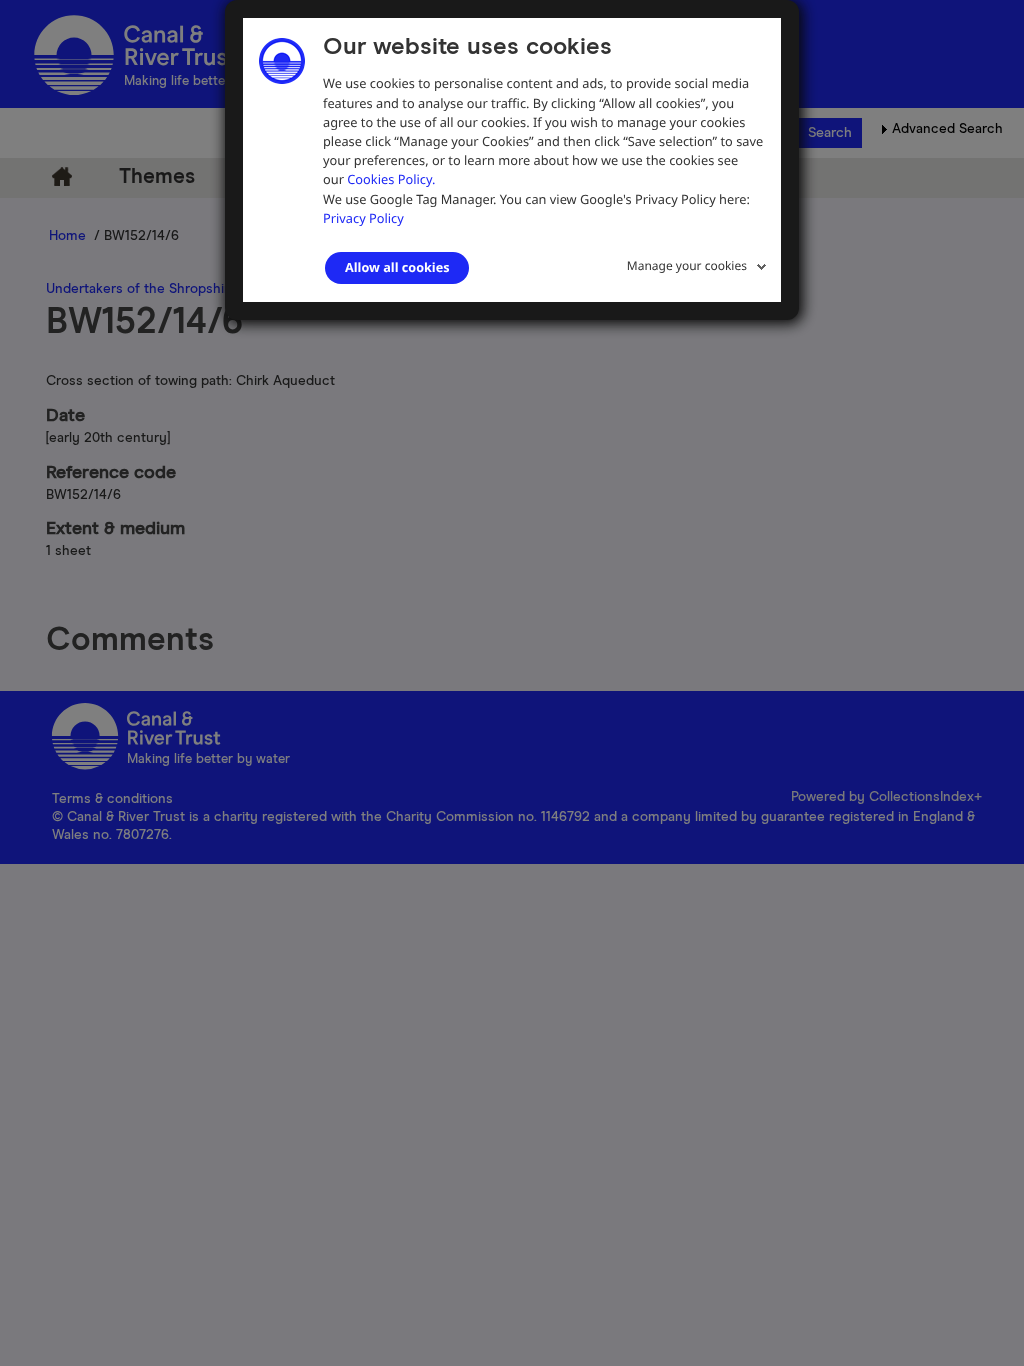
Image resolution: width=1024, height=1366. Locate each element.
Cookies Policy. (391, 179)
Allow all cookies (397, 267)
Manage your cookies (687, 265)
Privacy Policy (363, 218)
